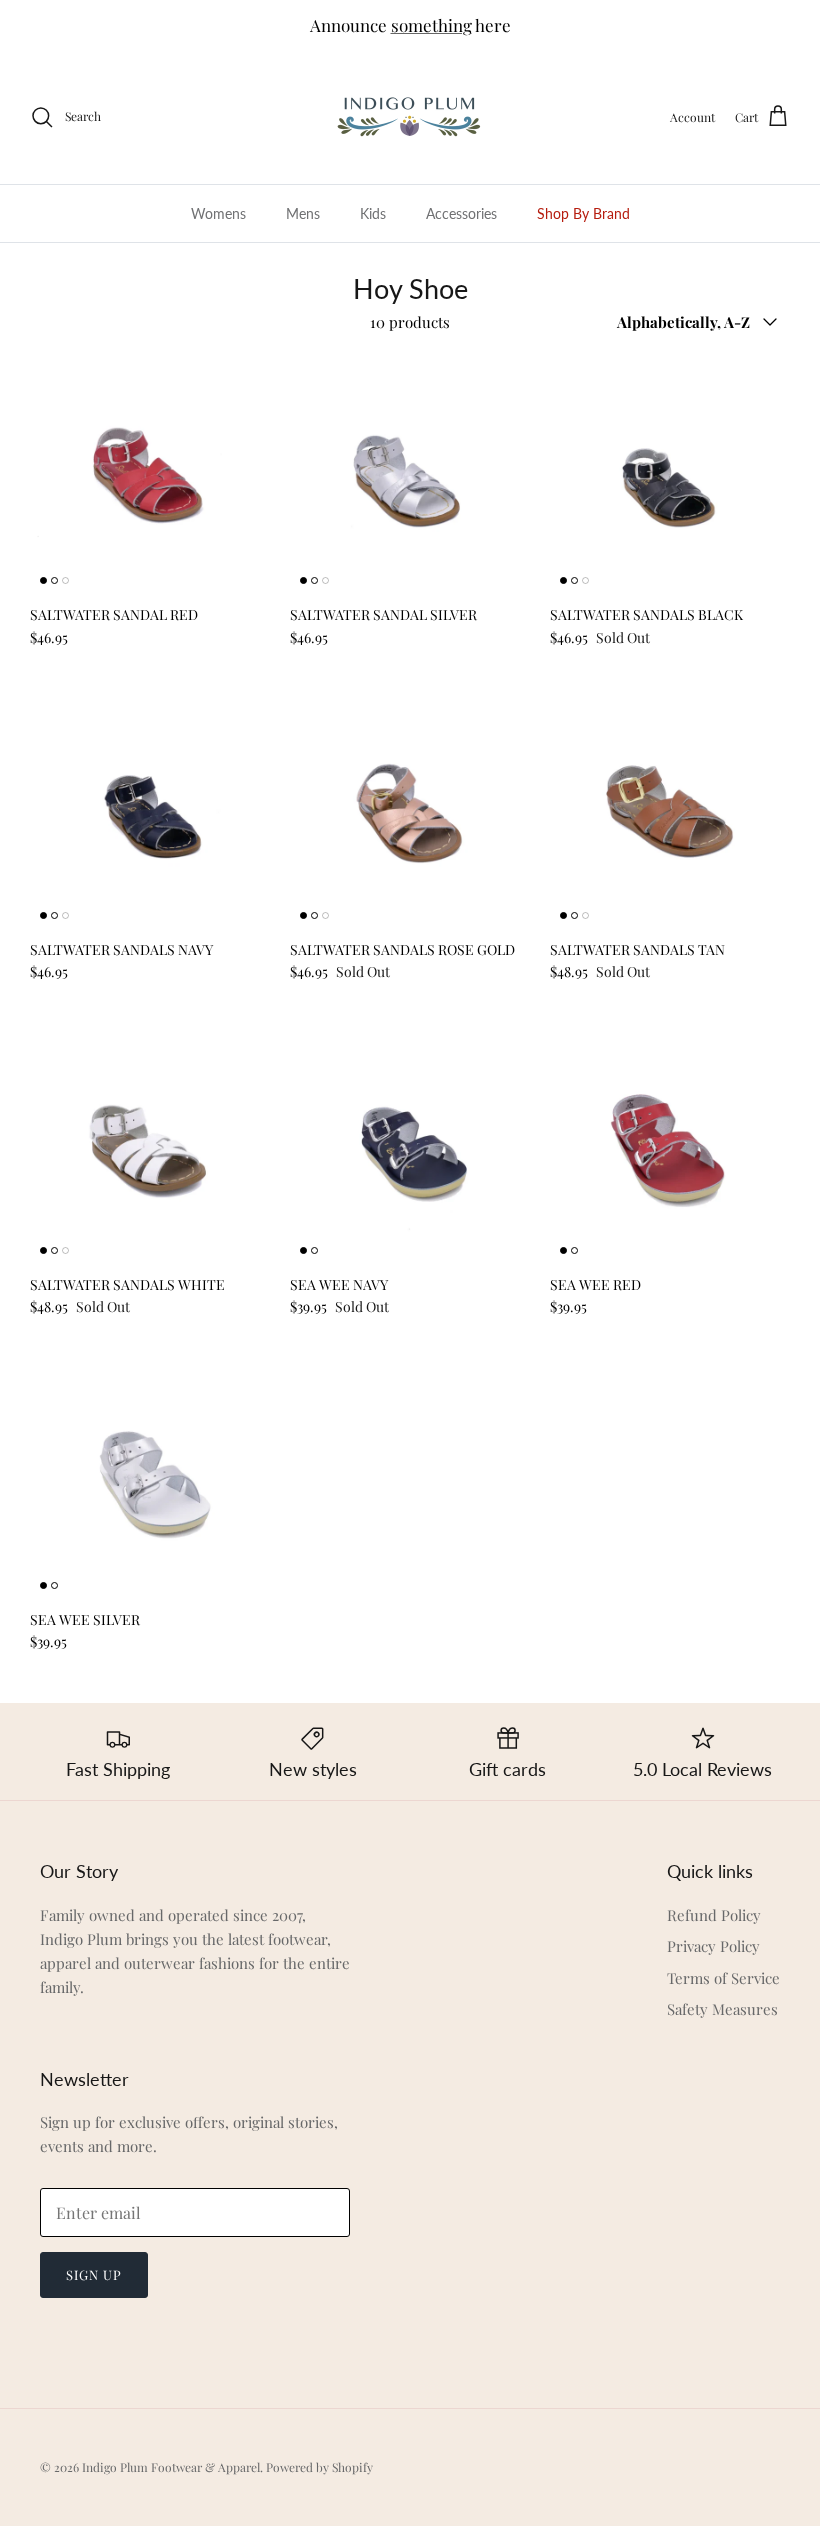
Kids (373, 213)
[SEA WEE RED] (670, 1144)
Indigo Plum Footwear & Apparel (171, 2467)
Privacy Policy (713, 1946)
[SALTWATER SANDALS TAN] (670, 809)
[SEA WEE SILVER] (150, 1479)
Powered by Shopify (319, 2467)
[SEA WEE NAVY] (410, 1144)
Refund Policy (714, 1915)
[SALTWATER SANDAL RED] (150, 474)
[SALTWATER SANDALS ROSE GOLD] (410, 809)
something (431, 25)
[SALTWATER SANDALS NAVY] (150, 809)
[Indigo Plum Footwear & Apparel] (410, 117)
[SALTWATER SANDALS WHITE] (150, 1144)
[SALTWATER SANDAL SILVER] (410, 474)
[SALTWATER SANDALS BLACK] (670, 474)
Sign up (94, 2274)
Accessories (461, 213)
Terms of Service (723, 1978)
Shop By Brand (583, 213)
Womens (218, 213)
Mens (303, 213)
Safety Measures (722, 2009)
